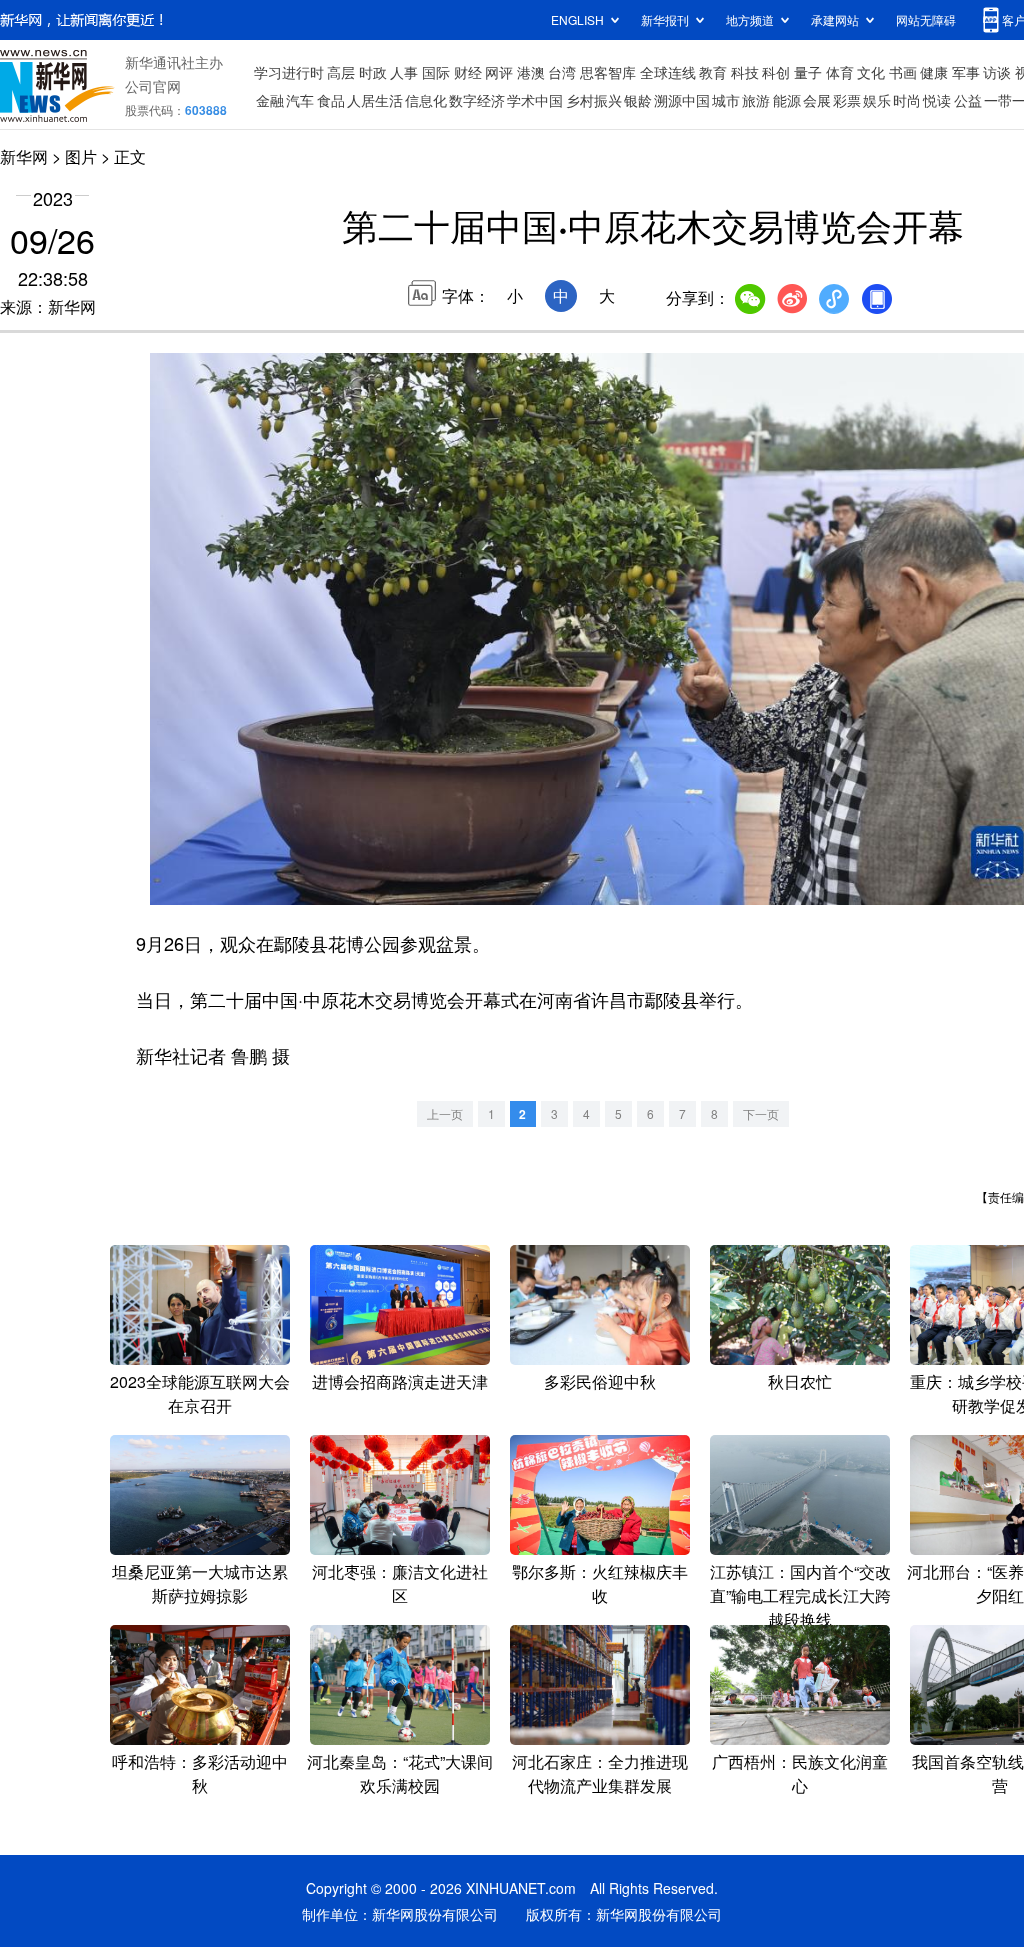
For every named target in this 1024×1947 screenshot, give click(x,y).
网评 (499, 72)
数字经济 (477, 100)
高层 (341, 72)
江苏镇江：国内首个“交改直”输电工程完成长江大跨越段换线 (800, 1595)
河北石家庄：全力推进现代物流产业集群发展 (600, 1773)
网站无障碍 (926, 19)
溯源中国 (682, 100)
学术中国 (535, 100)
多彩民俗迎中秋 (600, 1381)
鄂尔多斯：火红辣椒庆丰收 (600, 1583)
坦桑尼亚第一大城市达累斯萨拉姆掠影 (200, 1583)
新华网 (24, 156)
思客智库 (608, 72)
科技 (745, 72)
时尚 (907, 100)
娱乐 (877, 100)
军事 (966, 72)
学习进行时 (289, 72)
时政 (373, 72)
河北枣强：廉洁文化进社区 (400, 1583)
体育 (840, 72)
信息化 (426, 100)
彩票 (847, 100)
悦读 (937, 100)
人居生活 (375, 100)
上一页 (445, 1113)
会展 (817, 100)
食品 (331, 100)
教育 (713, 72)
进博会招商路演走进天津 (400, 1381)
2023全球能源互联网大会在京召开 (200, 1393)
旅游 (756, 100)
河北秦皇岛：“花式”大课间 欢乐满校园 (400, 1773)
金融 (270, 100)
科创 (776, 72)
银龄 (638, 100)
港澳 (531, 72)
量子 (808, 72)
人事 (404, 72)
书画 (903, 72)
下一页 (761, 1113)
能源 (787, 100)
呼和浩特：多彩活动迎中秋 (200, 1773)
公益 (968, 100)
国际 (436, 72)
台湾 (562, 72)
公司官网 (153, 86)
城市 (726, 100)
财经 (468, 72)
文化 (871, 72)
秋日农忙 (800, 1381)
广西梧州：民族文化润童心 (800, 1773)
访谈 (997, 72)
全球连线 (668, 72)
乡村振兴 (594, 100)
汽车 (300, 100)
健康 (934, 72)
